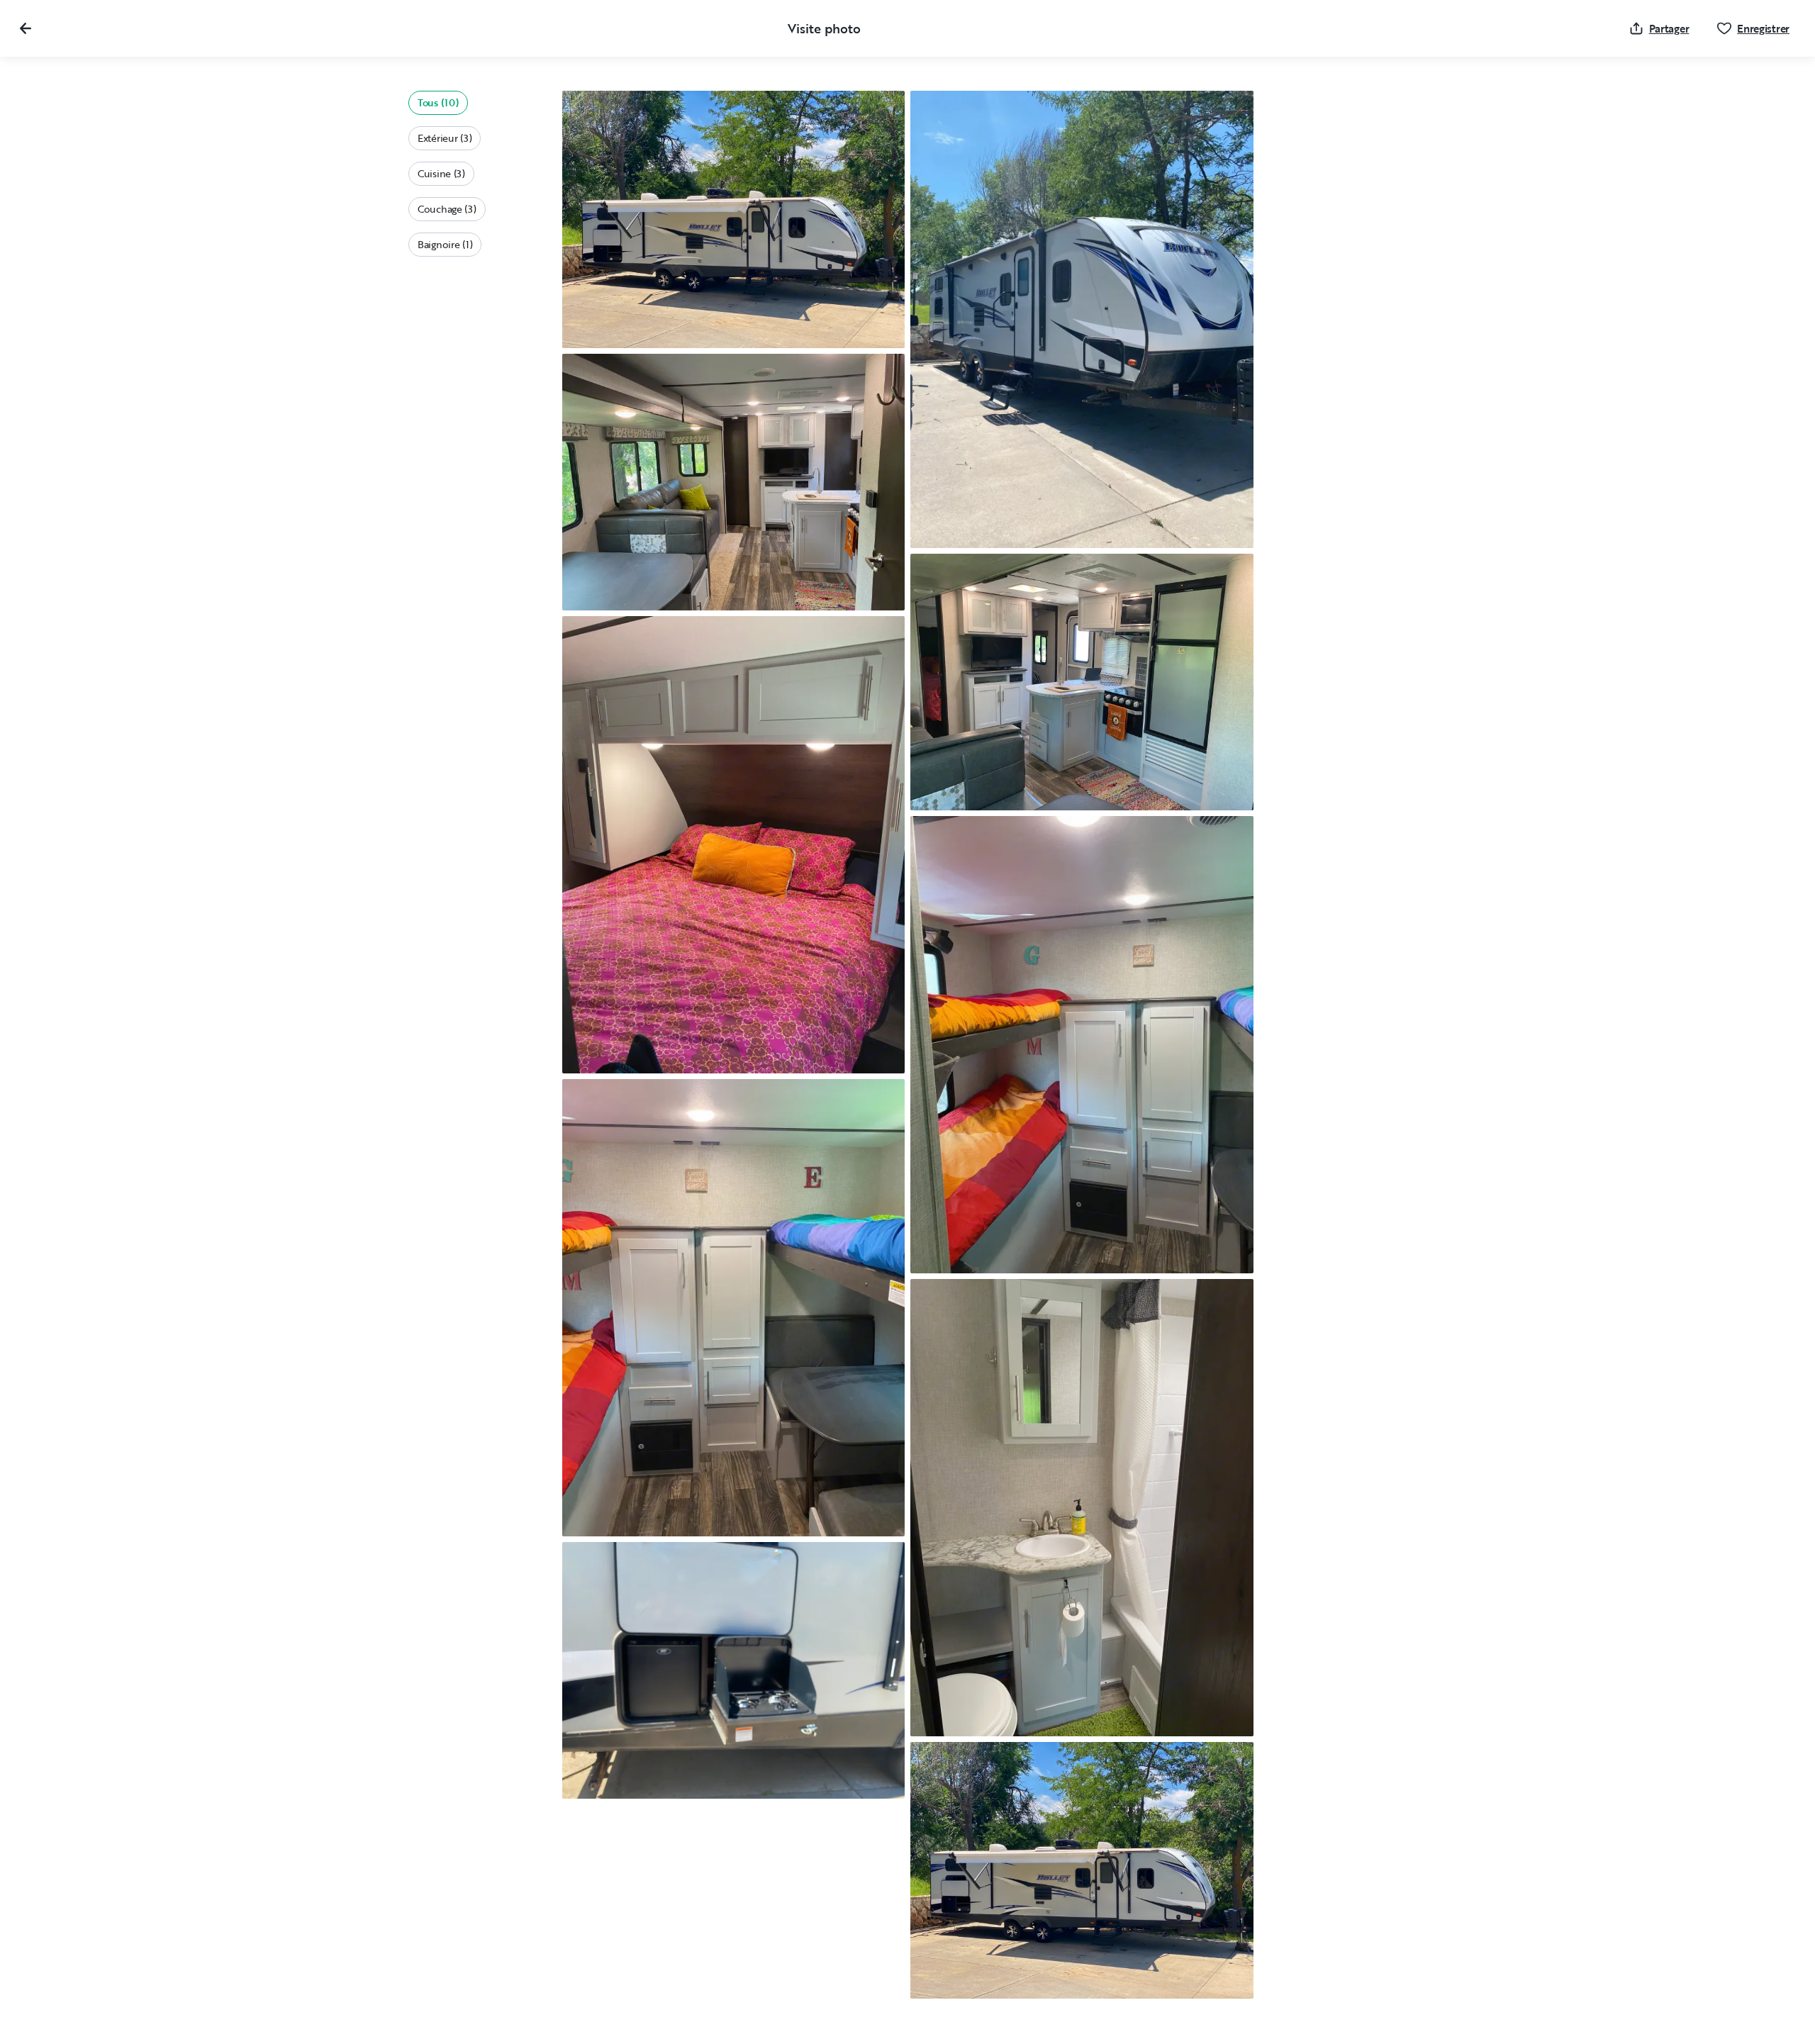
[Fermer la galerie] (26, 28)
